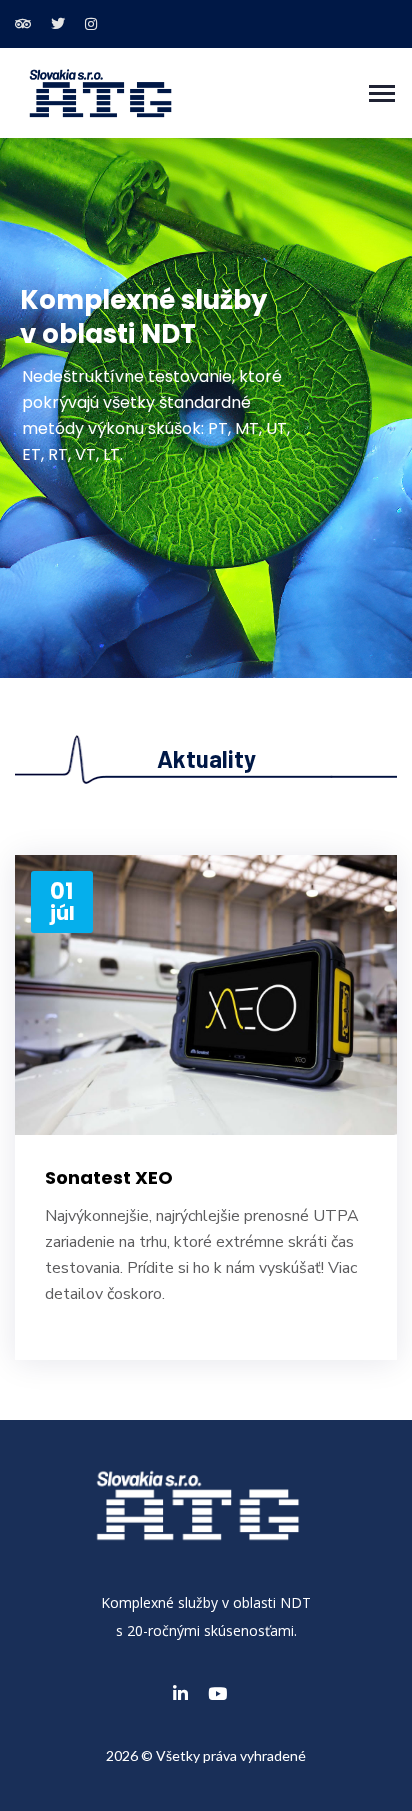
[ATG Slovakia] (101, 91)
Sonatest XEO (109, 1177)
